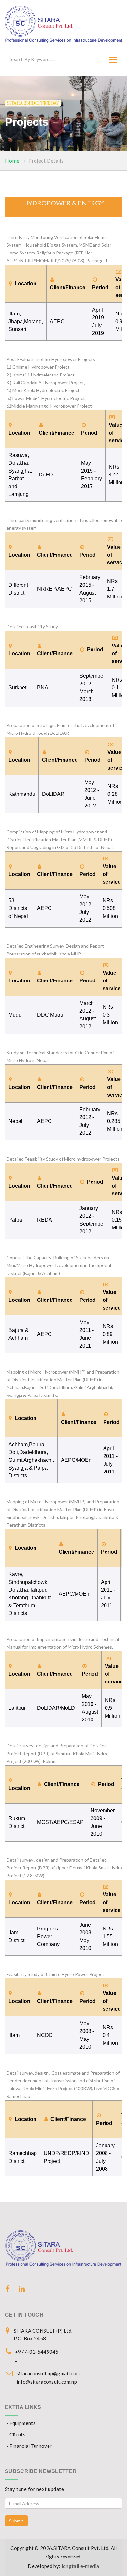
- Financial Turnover (29, 2446)
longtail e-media (80, 2566)
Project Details (46, 160)
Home (12, 160)
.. (16, 2360)
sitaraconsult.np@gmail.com (48, 2373)
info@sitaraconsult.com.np (47, 2382)
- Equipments (21, 2423)
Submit (16, 2521)
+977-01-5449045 (37, 2352)
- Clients (16, 2434)
